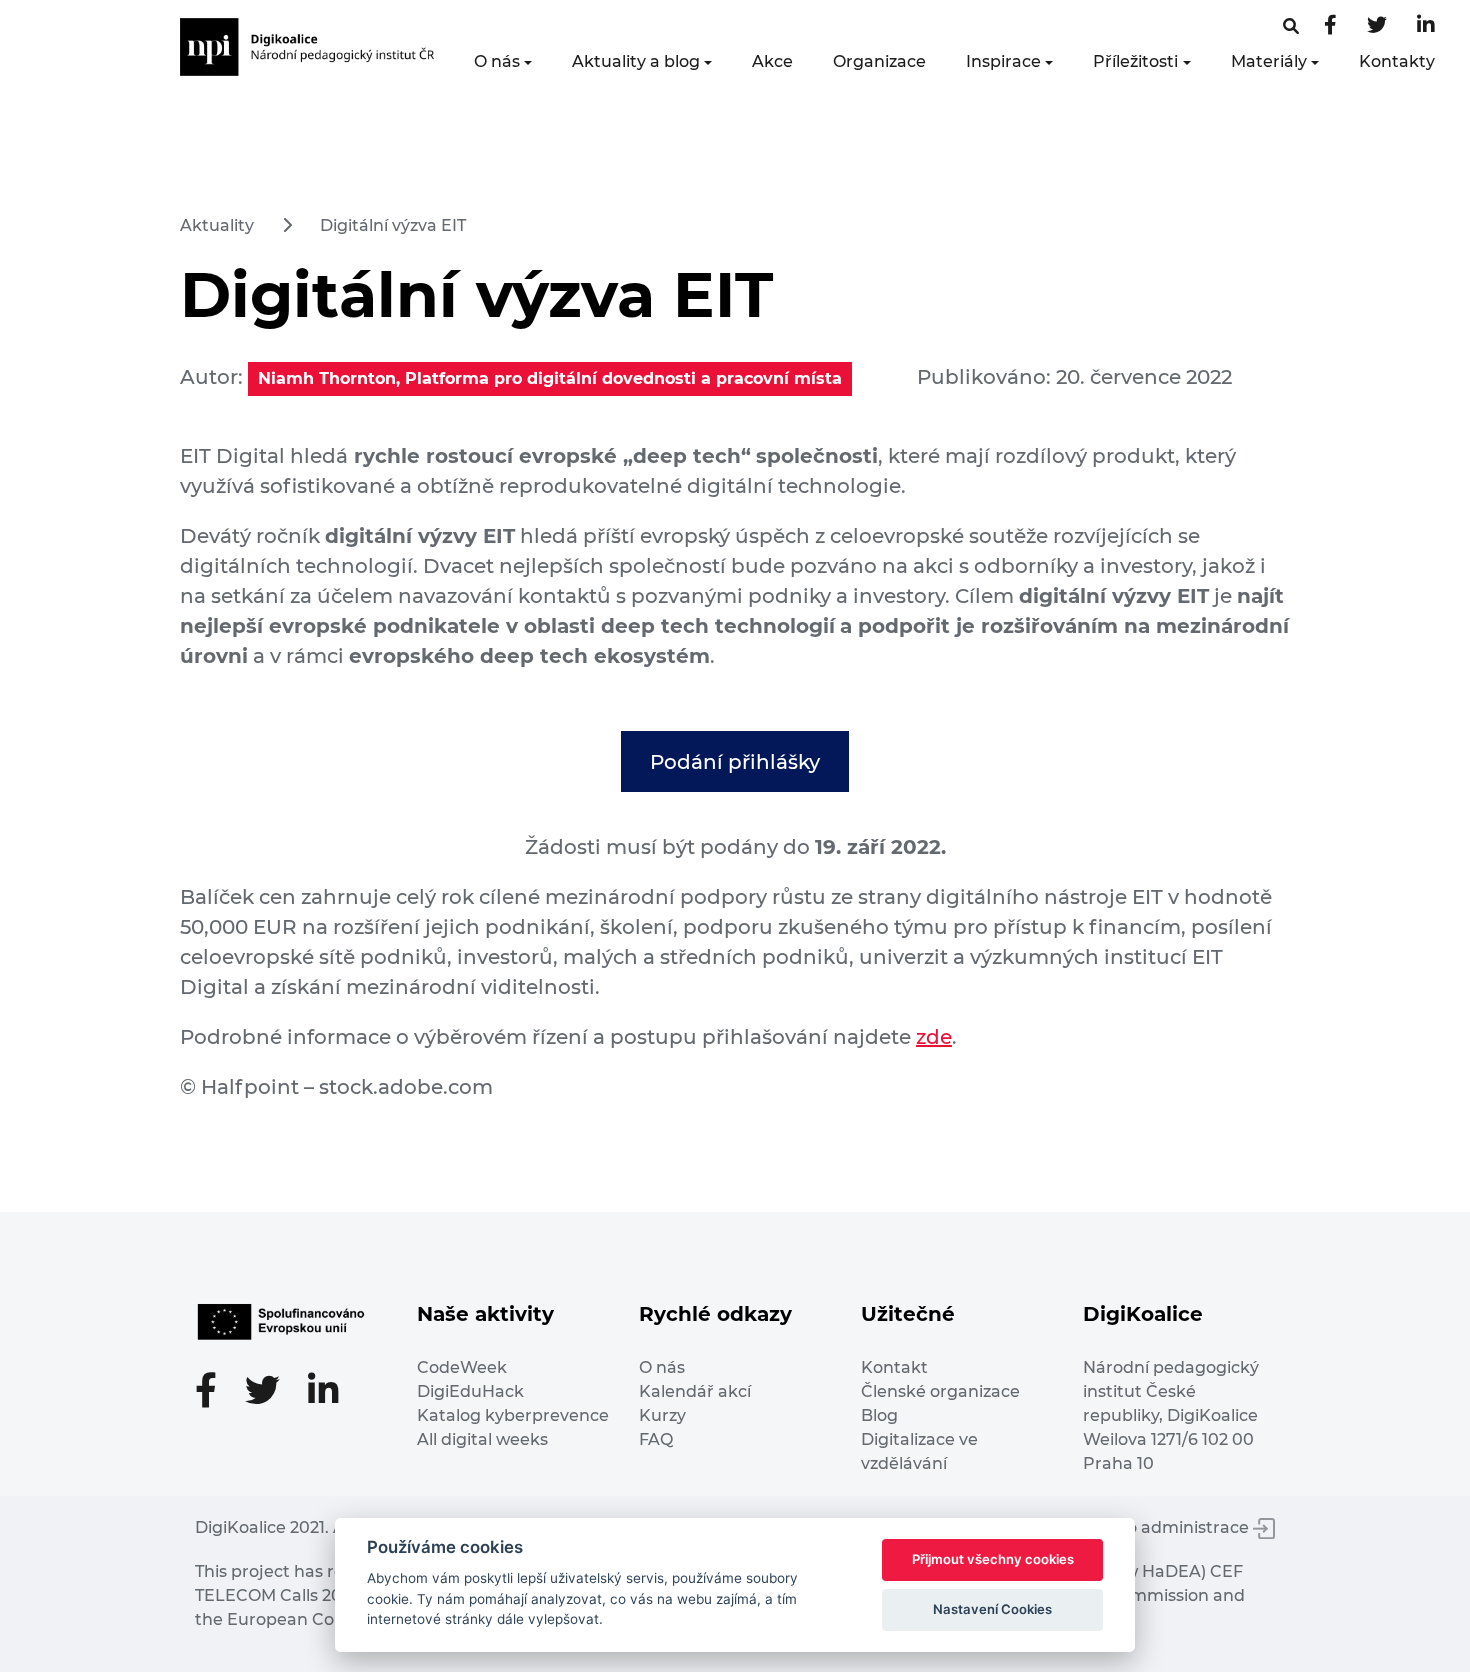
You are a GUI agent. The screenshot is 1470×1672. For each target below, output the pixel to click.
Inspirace (1003, 61)
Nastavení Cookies (992, 1609)
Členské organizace (940, 1391)
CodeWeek (462, 1367)
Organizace (879, 61)
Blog (879, 1415)
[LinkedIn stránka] (1426, 26)
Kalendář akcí (695, 1391)
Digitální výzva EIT (393, 225)
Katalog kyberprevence (513, 1415)
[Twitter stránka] (1377, 26)
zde (934, 1037)
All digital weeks (482, 1439)
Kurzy (662, 1415)
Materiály (1269, 61)
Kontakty (1397, 61)
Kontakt (894, 1367)
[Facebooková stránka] (1291, 26)
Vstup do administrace (1159, 1527)
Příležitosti (1135, 61)
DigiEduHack (470, 1391)
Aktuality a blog (636, 61)
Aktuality (217, 225)
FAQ (656, 1439)
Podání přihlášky (735, 762)
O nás (497, 61)
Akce (772, 61)
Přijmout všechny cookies (993, 1559)
